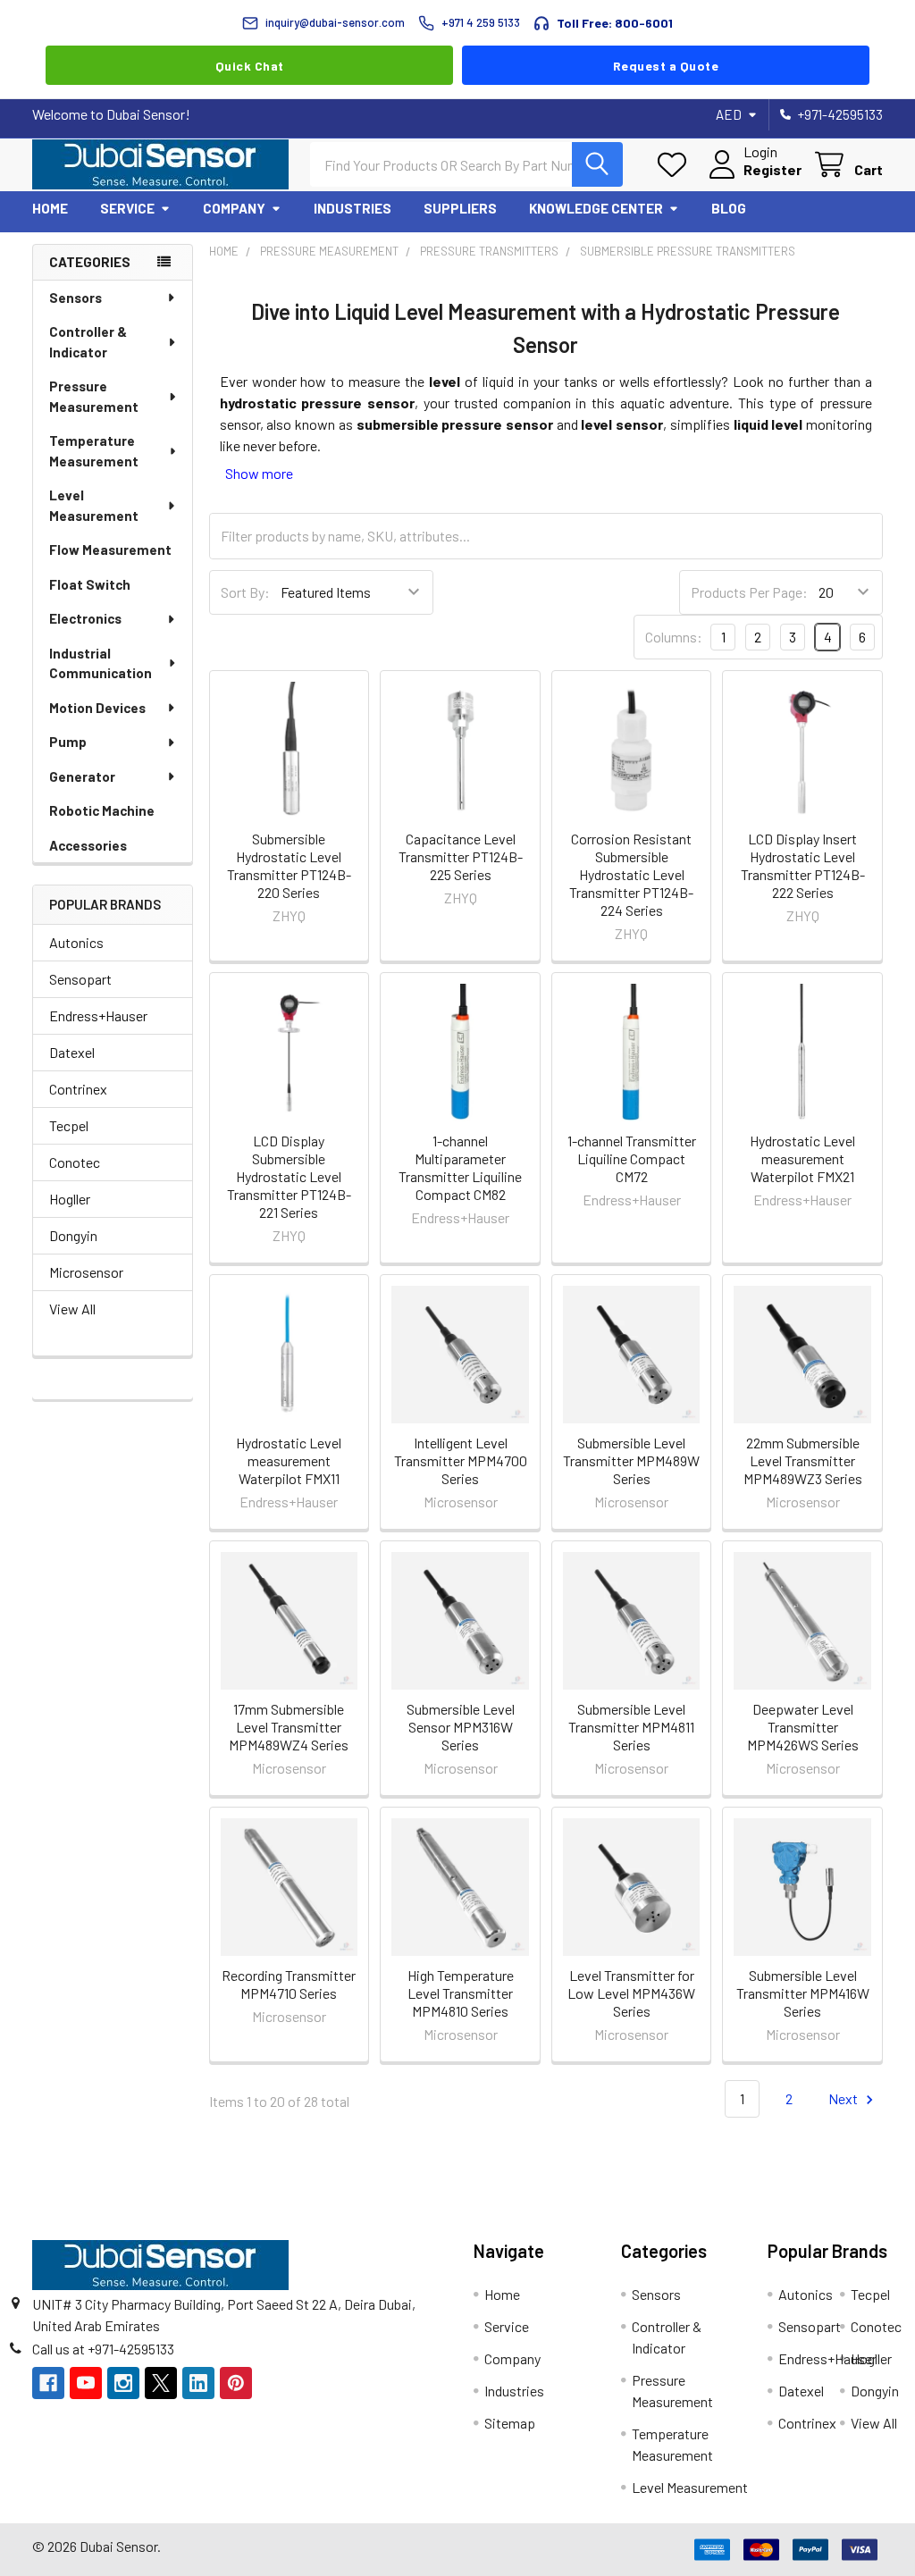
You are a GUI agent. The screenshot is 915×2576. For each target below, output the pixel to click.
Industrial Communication (101, 663)
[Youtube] (86, 2383)
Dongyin (73, 1235)
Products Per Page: (749, 592)
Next (844, 2098)
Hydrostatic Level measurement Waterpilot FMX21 (802, 1158)
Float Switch (90, 584)
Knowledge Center (596, 208)
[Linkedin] (198, 2383)
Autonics (76, 942)
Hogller (70, 1199)
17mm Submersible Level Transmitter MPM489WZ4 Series (289, 1727)
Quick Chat (250, 66)
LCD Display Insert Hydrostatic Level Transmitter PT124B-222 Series (803, 865)
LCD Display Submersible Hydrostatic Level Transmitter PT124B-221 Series (289, 1176)
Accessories (88, 845)
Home (50, 208)
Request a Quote (666, 66)
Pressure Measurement (94, 396)
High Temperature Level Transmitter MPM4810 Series (461, 1993)
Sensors (76, 298)
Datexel (72, 1052)
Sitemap (510, 2423)
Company (234, 208)
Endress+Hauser (98, 1015)
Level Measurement (94, 505)
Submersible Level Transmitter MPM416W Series (803, 1993)
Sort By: (245, 592)
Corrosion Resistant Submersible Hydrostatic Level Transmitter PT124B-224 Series (631, 874)
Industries (353, 208)
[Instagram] (123, 2383)
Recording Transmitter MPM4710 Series (289, 1984)
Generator (82, 776)
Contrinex (78, 1089)
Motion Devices (97, 708)
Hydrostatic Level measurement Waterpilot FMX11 (289, 1460)
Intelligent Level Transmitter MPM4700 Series (461, 1460)
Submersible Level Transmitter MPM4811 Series (631, 1727)
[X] (161, 2383)
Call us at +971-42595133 (103, 2349)
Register (772, 169)
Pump (68, 742)
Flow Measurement (110, 550)
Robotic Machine (102, 810)
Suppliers (460, 208)
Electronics (85, 618)
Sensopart (80, 979)
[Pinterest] (236, 2383)
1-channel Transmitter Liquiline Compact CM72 (632, 1158)
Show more (259, 473)
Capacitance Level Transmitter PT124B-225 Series (461, 856)
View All (72, 1309)
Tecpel (69, 1125)
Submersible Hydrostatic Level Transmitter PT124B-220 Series (289, 865)
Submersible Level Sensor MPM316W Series (461, 1727)
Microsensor (86, 1272)
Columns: (674, 637)
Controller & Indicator (88, 342)
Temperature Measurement (94, 451)
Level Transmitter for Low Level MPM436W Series (631, 1993)
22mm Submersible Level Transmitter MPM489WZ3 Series (803, 1460)
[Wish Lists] (676, 165)
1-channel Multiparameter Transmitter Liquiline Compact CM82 (460, 1167)
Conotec (75, 1162)
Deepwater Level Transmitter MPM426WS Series (803, 1727)
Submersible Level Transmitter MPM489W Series (631, 1460)
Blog (729, 208)
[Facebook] (48, 2383)
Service (127, 208)
